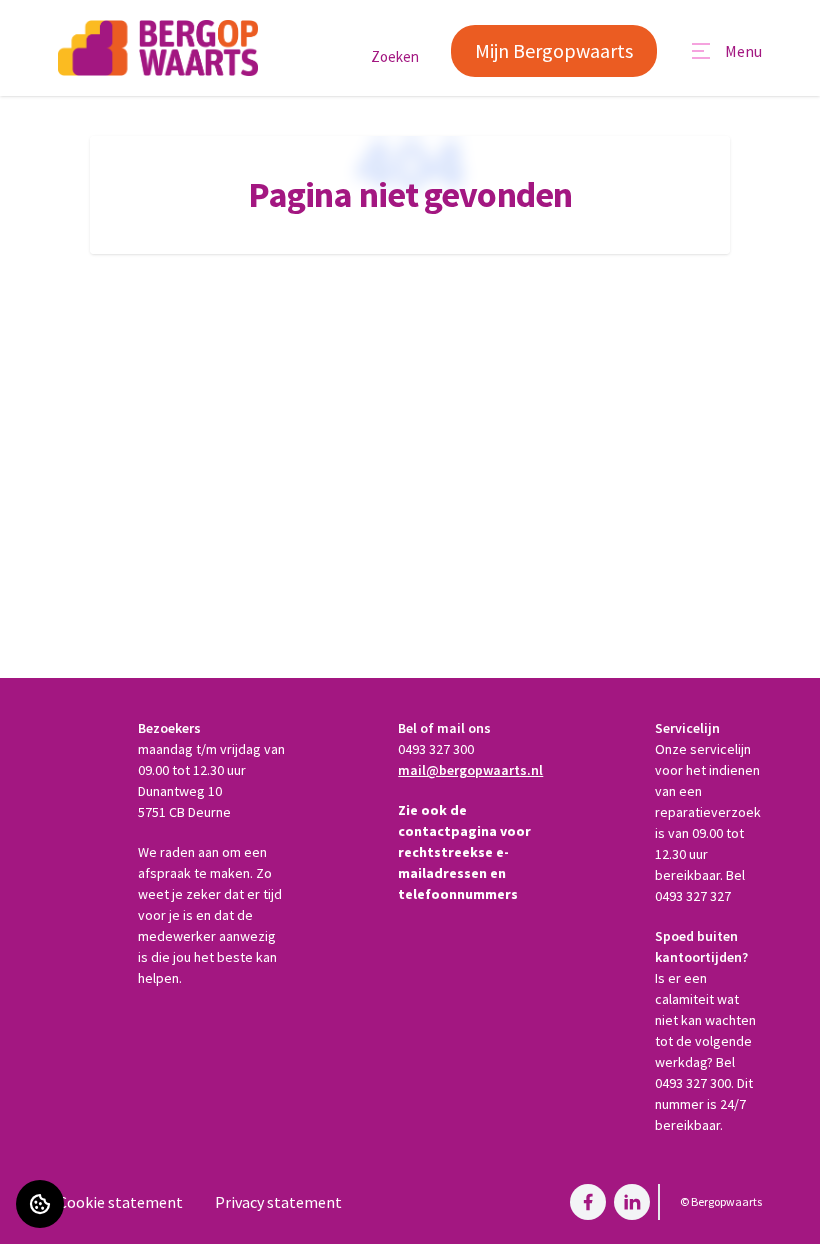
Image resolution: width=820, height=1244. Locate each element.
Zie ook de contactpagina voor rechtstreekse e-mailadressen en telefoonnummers (464, 852)
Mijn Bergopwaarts (554, 50)
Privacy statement (278, 1202)
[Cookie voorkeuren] (40, 1204)
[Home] (158, 48)
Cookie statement (120, 1202)
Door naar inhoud (75, 28)
